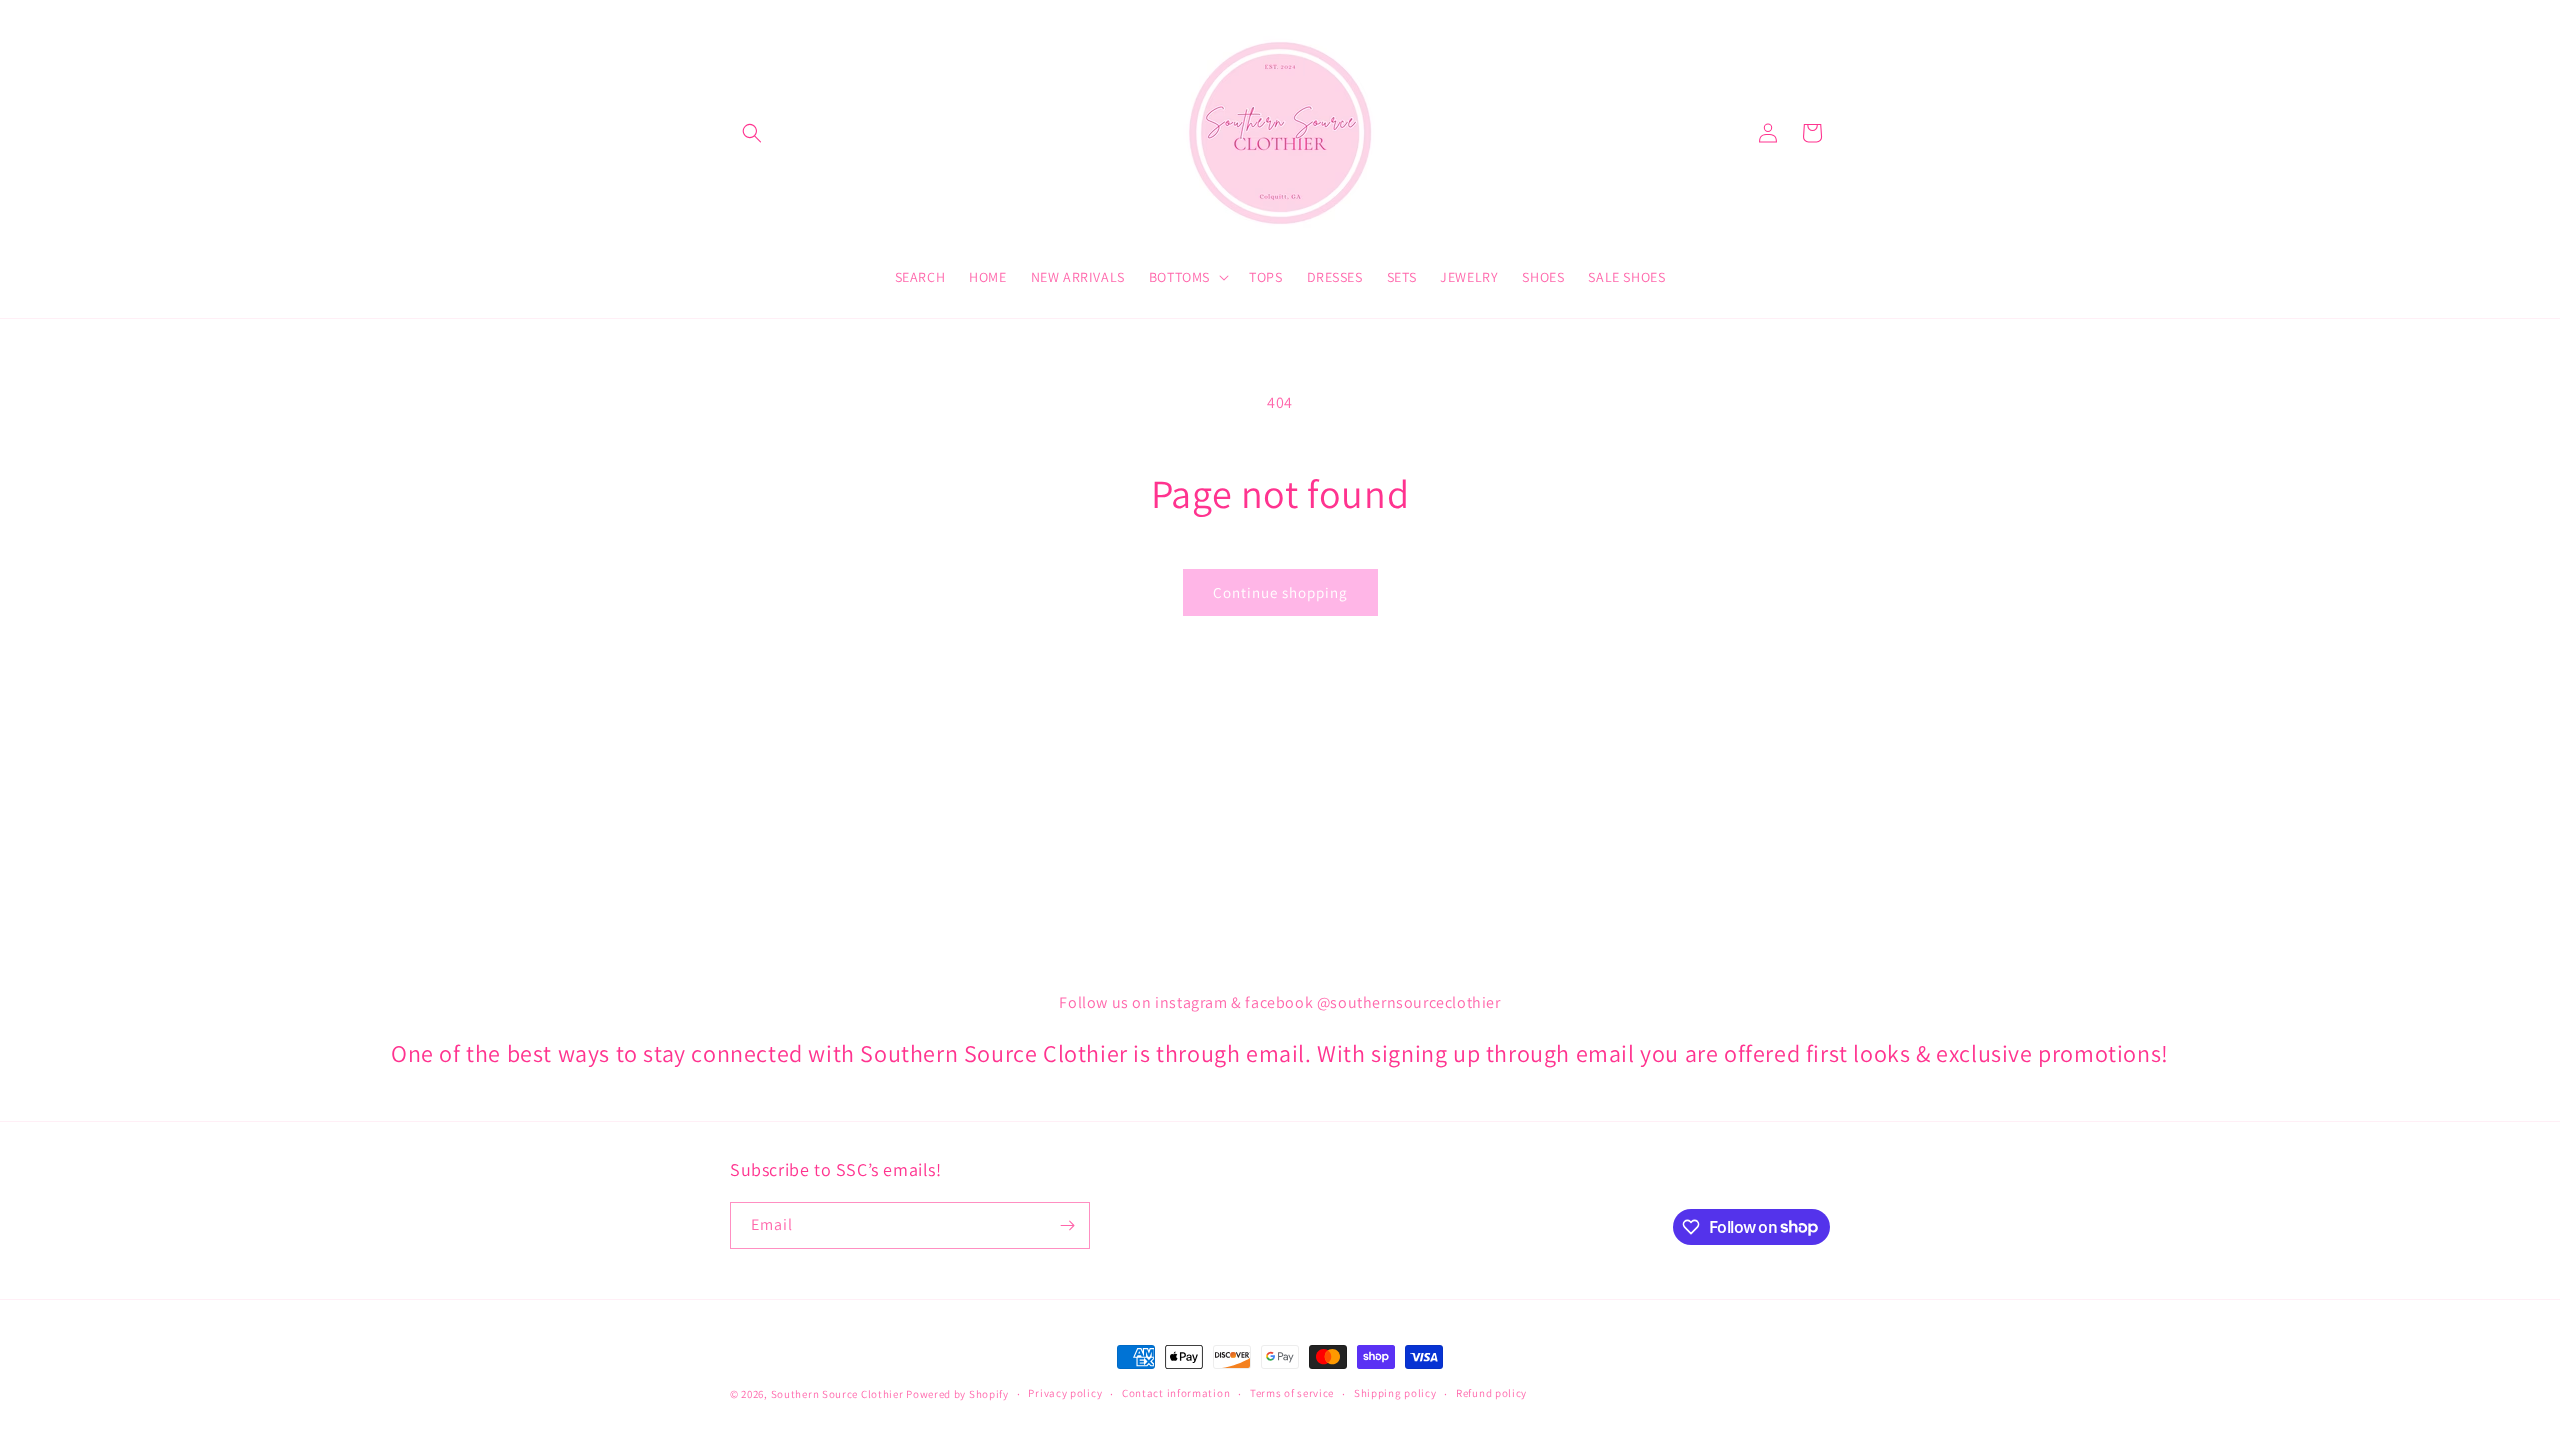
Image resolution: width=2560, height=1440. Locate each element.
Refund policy (1491, 1393)
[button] (752, 133)
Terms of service (1292, 1393)
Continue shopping (1280, 592)
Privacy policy (1065, 1393)
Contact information (1176, 1393)
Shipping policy (1395, 1393)
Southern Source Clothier (837, 1394)
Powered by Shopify (957, 1394)
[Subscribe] (1067, 1225)
